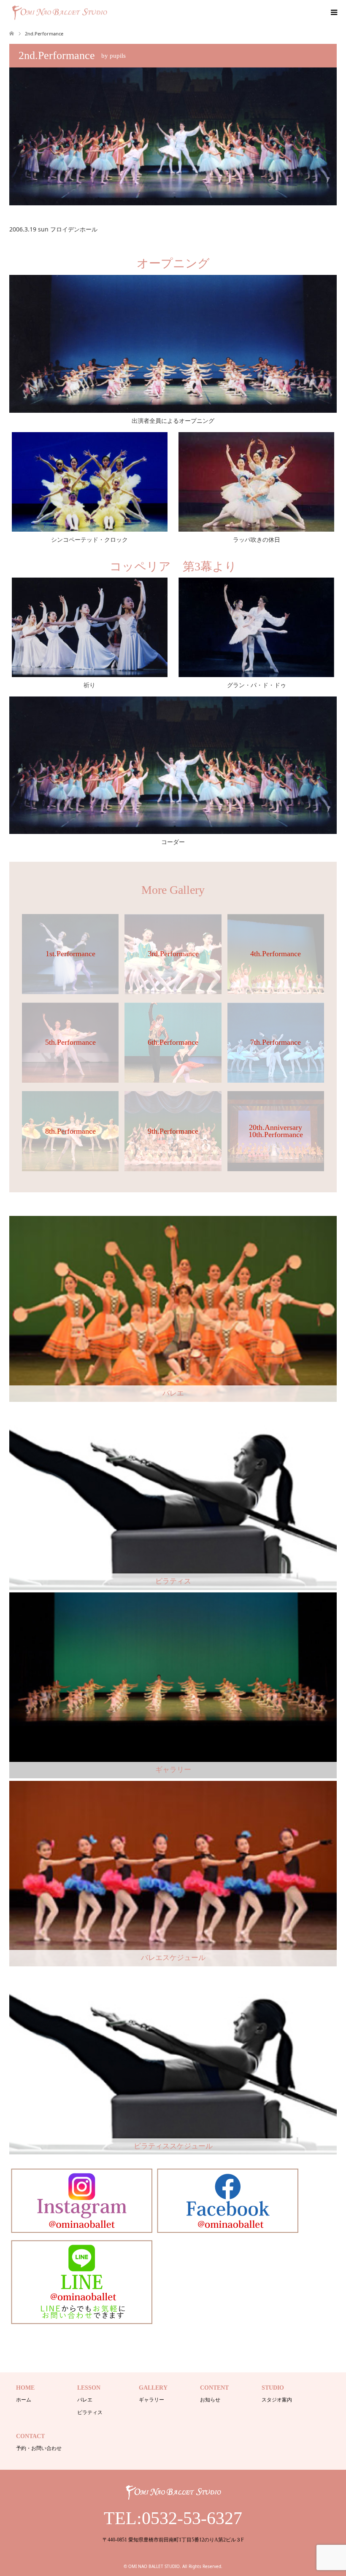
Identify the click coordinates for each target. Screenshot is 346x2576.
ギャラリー (151, 2400)
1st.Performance (70, 954)
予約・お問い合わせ (39, 2448)
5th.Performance (70, 1042)
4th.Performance (276, 954)
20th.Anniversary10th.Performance (276, 1131)
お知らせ (210, 2400)
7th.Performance (276, 1042)
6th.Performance (173, 1042)
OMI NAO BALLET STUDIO (154, 2566)
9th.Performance (173, 1131)
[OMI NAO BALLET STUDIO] (109, 12)
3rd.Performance (173, 954)
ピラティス (90, 2412)
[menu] (333, 13)
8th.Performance (70, 1131)
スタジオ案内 (277, 2400)
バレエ (85, 2400)
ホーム (24, 2400)
